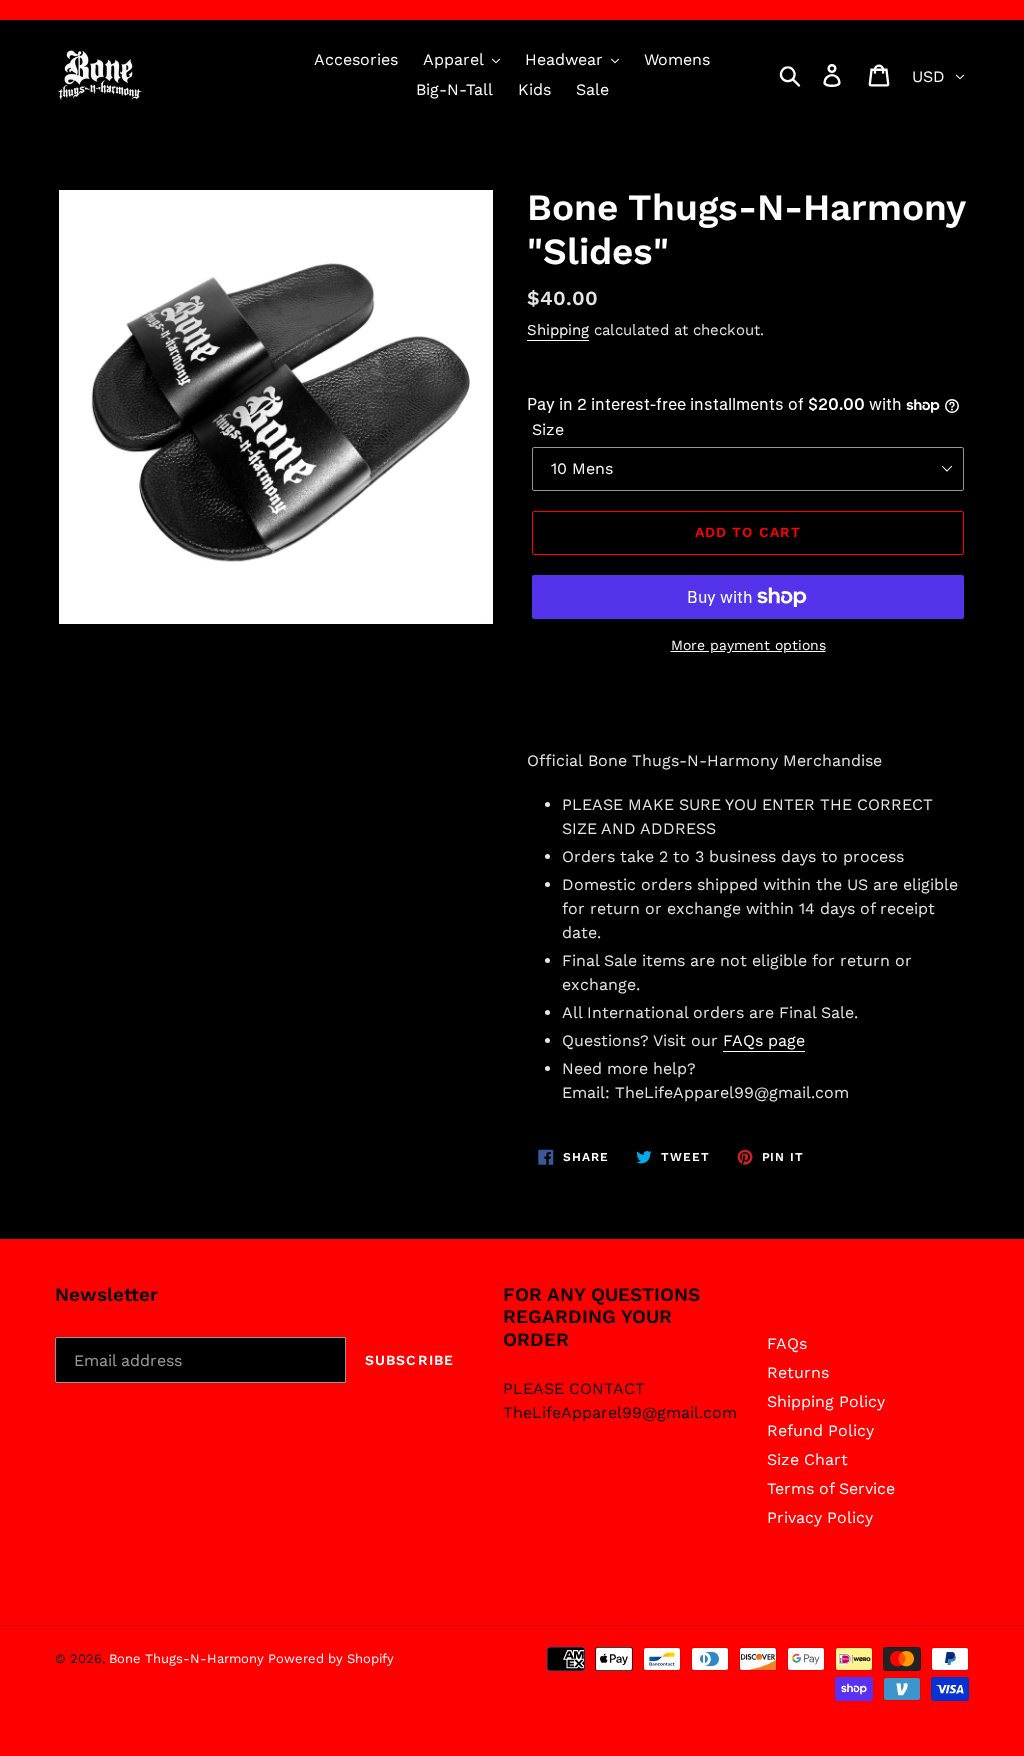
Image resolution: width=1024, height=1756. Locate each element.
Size (548, 429)
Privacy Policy (820, 1517)
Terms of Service (831, 1488)
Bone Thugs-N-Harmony (188, 1658)
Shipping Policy (826, 1401)
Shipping (558, 330)
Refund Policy (820, 1430)
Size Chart (807, 1459)
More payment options (748, 645)
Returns (798, 1372)
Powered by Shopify (331, 1658)
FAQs (787, 1343)
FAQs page (764, 1040)
